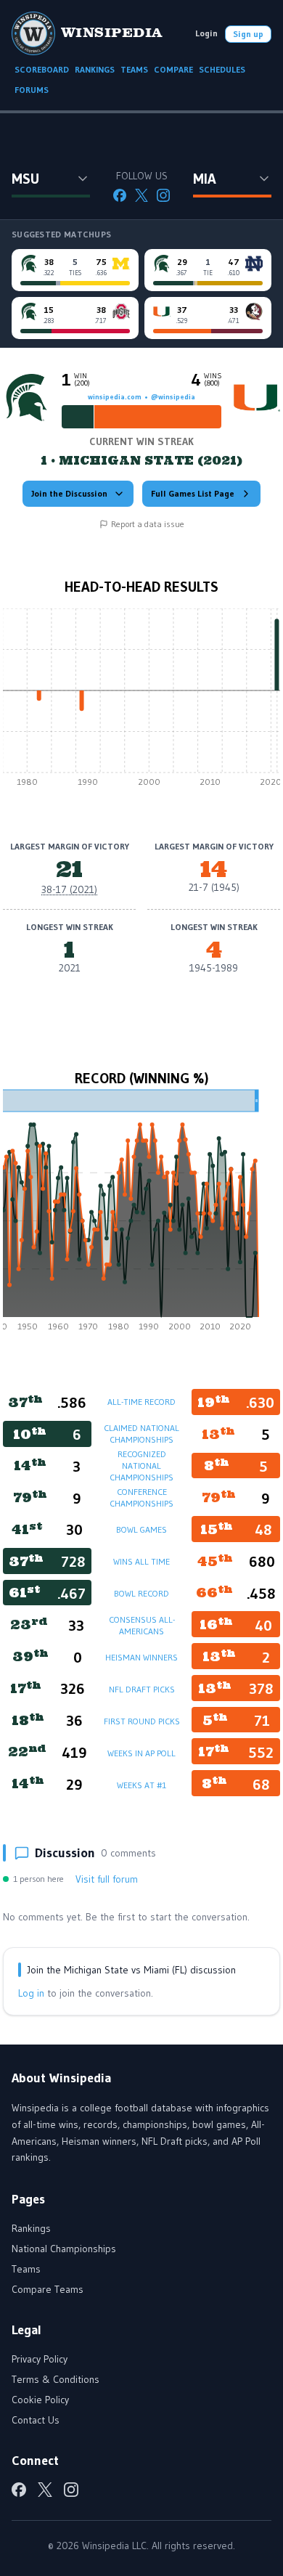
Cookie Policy (40, 2400)
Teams (26, 2269)
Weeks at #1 (141, 1785)
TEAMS (134, 69)
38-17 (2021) (69, 889)
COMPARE (173, 69)
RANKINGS (95, 69)
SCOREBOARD (42, 69)
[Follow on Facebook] (120, 195)
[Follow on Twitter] (141, 195)
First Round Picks (142, 1721)
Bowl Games (141, 1529)
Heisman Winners (141, 1657)
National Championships (64, 2249)
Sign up (248, 34)
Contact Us (36, 2420)
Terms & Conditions (56, 2379)
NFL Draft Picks (142, 1689)
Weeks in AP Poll (141, 1753)
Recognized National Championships (141, 1466)
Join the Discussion (69, 493)
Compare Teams (48, 2289)
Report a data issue (148, 524)
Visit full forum (107, 1879)
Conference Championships (141, 1497)
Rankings (31, 2228)
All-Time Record (141, 1402)
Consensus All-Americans (142, 1625)
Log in (31, 1993)
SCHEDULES (222, 69)
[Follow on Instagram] (163, 195)
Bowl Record (141, 1593)
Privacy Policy (40, 2359)
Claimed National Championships (141, 1434)
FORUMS (32, 90)
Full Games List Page (193, 493)
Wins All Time (141, 1561)
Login (206, 33)
